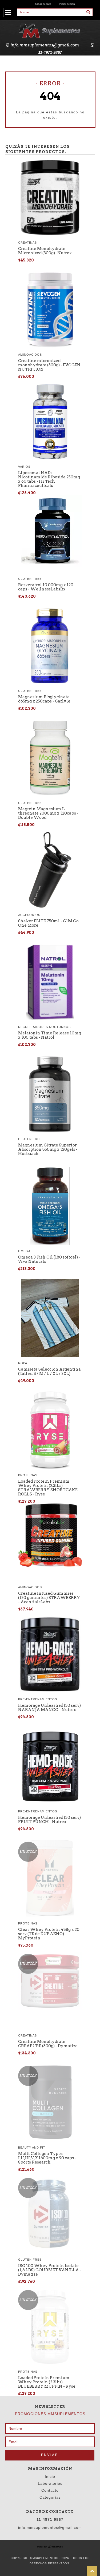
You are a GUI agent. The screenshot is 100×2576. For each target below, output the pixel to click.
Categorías (50, 2497)
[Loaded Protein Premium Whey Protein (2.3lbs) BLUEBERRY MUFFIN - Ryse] (50, 2327)
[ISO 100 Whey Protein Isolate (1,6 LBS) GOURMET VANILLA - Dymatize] (50, 2215)
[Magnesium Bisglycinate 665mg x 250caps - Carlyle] (50, 683)
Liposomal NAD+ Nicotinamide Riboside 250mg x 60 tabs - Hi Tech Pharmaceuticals (49, 479)
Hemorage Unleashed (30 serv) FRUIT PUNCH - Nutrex (49, 1820)
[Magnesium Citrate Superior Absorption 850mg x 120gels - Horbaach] (50, 1131)
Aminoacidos (30, 355)
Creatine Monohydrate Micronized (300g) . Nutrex (45, 251)
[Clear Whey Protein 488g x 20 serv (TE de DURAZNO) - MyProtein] (50, 1879)
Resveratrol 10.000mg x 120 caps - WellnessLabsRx (46, 587)
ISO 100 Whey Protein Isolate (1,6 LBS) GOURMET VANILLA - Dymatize (50, 2270)
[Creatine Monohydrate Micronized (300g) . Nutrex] (50, 235)
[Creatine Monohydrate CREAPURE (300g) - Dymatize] (50, 1982)
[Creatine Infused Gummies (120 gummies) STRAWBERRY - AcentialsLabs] (50, 1565)
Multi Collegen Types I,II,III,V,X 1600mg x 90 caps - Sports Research (47, 2158)
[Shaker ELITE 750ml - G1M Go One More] (50, 907)
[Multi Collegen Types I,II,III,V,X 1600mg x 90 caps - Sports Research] (50, 2103)
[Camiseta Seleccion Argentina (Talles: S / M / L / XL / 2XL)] (50, 1355)
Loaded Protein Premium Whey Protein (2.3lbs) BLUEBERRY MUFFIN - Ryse (47, 2382)
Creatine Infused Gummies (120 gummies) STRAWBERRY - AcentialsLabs (49, 1598)
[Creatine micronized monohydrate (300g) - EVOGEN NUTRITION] (50, 347)
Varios (24, 467)
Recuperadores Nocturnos (44, 1027)
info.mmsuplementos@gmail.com (45, 45)
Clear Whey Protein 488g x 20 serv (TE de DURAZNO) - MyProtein (49, 1934)
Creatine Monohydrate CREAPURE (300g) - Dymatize (48, 2044)
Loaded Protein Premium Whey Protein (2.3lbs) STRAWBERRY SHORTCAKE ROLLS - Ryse (48, 1488)
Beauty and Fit (32, 2148)
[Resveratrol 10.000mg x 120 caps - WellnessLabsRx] (50, 566)
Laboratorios (50, 2483)
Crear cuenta (43, 4)
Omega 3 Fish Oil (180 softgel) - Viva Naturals (49, 1259)
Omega (24, 1251)
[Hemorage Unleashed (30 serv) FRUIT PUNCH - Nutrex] (50, 1802)
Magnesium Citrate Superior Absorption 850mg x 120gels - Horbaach (48, 1149)
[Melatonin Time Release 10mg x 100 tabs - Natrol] (50, 1019)
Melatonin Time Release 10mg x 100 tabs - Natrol (50, 1035)
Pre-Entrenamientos (38, 1699)
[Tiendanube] (50, 2547)
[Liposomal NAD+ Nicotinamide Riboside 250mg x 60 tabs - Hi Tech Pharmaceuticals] (50, 459)
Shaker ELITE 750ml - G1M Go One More (48, 923)
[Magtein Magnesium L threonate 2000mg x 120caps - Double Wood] (50, 795)
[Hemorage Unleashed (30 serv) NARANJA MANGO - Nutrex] (50, 1691)
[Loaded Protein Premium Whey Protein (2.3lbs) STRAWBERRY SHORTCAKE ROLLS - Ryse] (50, 1467)
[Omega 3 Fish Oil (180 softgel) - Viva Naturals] (50, 1243)
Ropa (23, 1363)
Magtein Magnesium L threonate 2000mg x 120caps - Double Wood (48, 813)
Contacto (50, 2490)
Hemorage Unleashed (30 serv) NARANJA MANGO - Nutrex (49, 1708)
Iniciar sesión (67, 4)
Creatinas (27, 243)
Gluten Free (30, 579)
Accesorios (29, 915)
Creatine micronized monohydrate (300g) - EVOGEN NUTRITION (49, 365)
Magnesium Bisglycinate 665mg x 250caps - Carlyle (44, 699)
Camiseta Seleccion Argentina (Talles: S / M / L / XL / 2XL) (49, 1371)
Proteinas (28, 1475)
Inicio (50, 2476)
